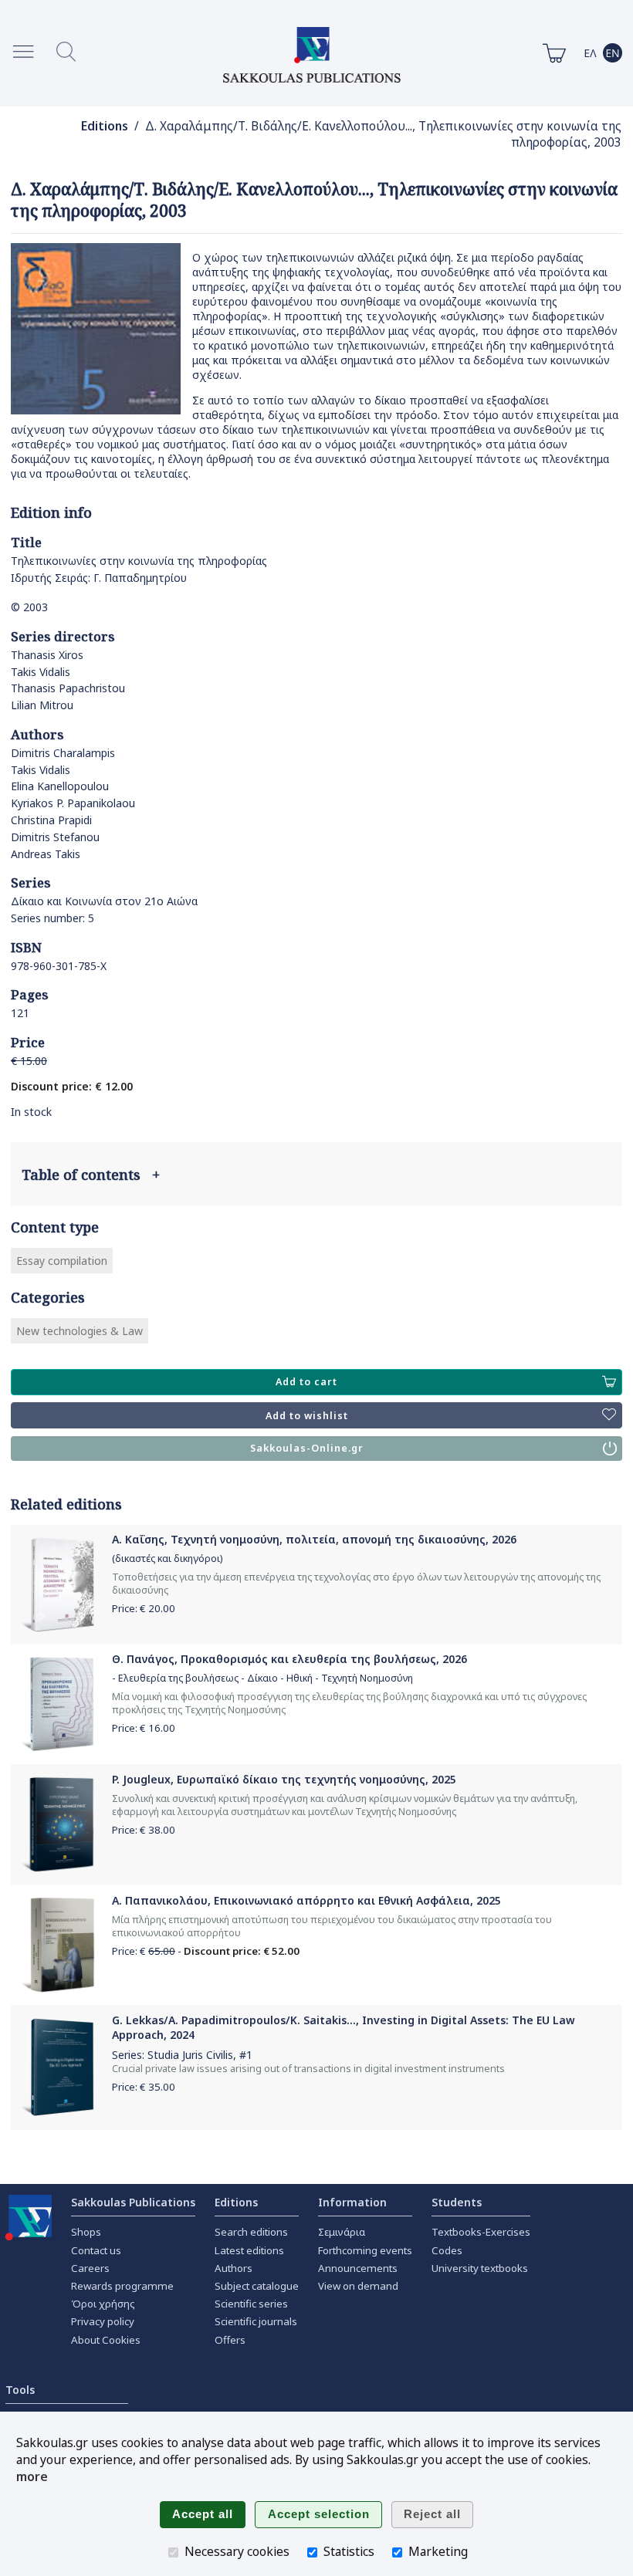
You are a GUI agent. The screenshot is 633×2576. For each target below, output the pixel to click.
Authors (234, 2268)
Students (457, 2202)
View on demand (358, 2286)
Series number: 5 (52, 918)
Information (352, 2202)
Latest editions (249, 2250)
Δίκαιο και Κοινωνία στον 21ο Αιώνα (104, 901)
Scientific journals (256, 2321)
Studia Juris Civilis (190, 2055)
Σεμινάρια (342, 2232)
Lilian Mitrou (42, 705)
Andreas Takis (46, 854)
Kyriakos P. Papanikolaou (73, 803)
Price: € (144, 1608)
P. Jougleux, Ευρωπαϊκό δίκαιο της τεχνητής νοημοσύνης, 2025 (284, 1779)
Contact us (96, 2250)
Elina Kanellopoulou (60, 786)
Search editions (251, 2232)
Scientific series (251, 2304)
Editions (105, 126)
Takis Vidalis (41, 672)
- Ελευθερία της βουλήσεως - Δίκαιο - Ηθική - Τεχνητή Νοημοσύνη (262, 1678)
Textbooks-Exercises (481, 2232)
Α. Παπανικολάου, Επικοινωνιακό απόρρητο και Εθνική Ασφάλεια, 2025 (306, 1900)
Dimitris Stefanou (55, 837)
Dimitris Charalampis (63, 753)
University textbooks (480, 2268)
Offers (230, 2340)
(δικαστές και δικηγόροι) (167, 1558)
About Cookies (106, 2340)
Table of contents (91, 1175)
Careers (90, 2268)
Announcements (358, 2268)
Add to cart (306, 1382)
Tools (20, 2390)
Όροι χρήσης (103, 2304)
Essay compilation (62, 1261)
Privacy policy (103, 2321)
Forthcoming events (365, 2250)
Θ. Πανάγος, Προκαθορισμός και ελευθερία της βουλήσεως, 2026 (289, 1659)
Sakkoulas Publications (133, 2202)
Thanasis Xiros (47, 655)
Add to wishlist (307, 1416)
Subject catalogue (257, 2286)
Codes (447, 2250)
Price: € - (206, 1951)
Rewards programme (122, 2286)
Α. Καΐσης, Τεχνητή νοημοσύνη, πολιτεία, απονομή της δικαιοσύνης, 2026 (314, 1539)
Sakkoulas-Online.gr (307, 1448)
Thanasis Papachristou (68, 688)
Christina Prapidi (51, 820)
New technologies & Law (80, 1331)
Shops (86, 2232)
